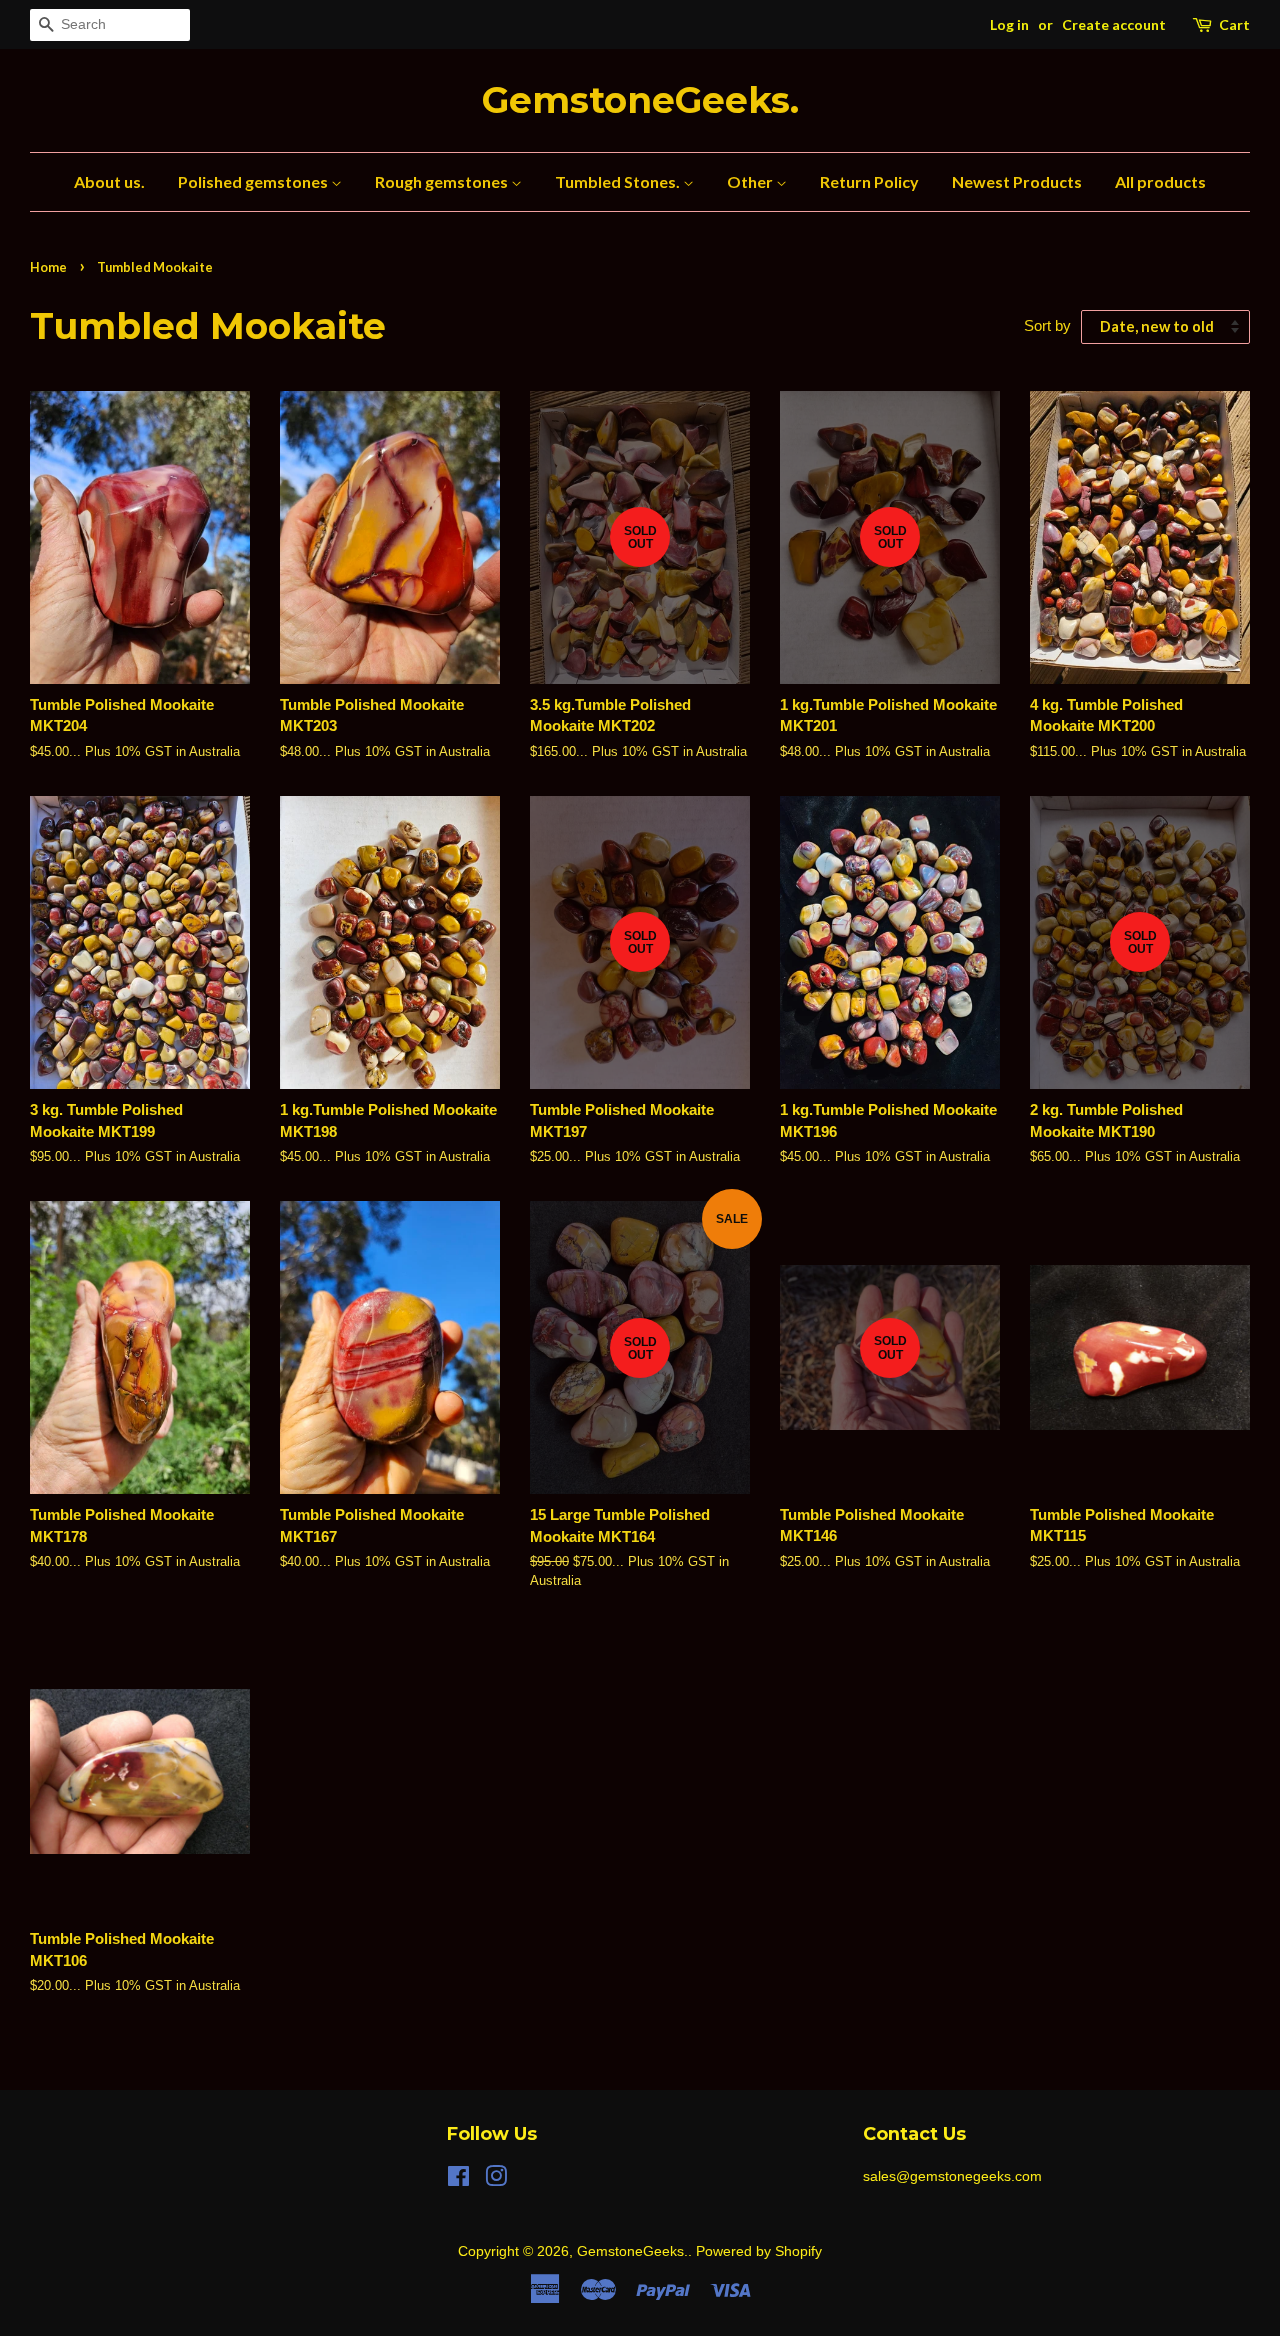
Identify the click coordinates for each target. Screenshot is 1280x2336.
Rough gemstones (443, 181)
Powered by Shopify (759, 2251)
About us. (109, 181)
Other (751, 181)
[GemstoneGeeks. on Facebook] (458, 2180)
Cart (1234, 24)
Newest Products (1017, 181)
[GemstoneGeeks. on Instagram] (496, 2180)
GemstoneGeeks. (640, 100)
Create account (1114, 24)
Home (48, 267)
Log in (1009, 24)
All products (1160, 181)
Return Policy (869, 181)
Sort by (1047, 325)
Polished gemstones (254, 181)
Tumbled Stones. (619, 181)
